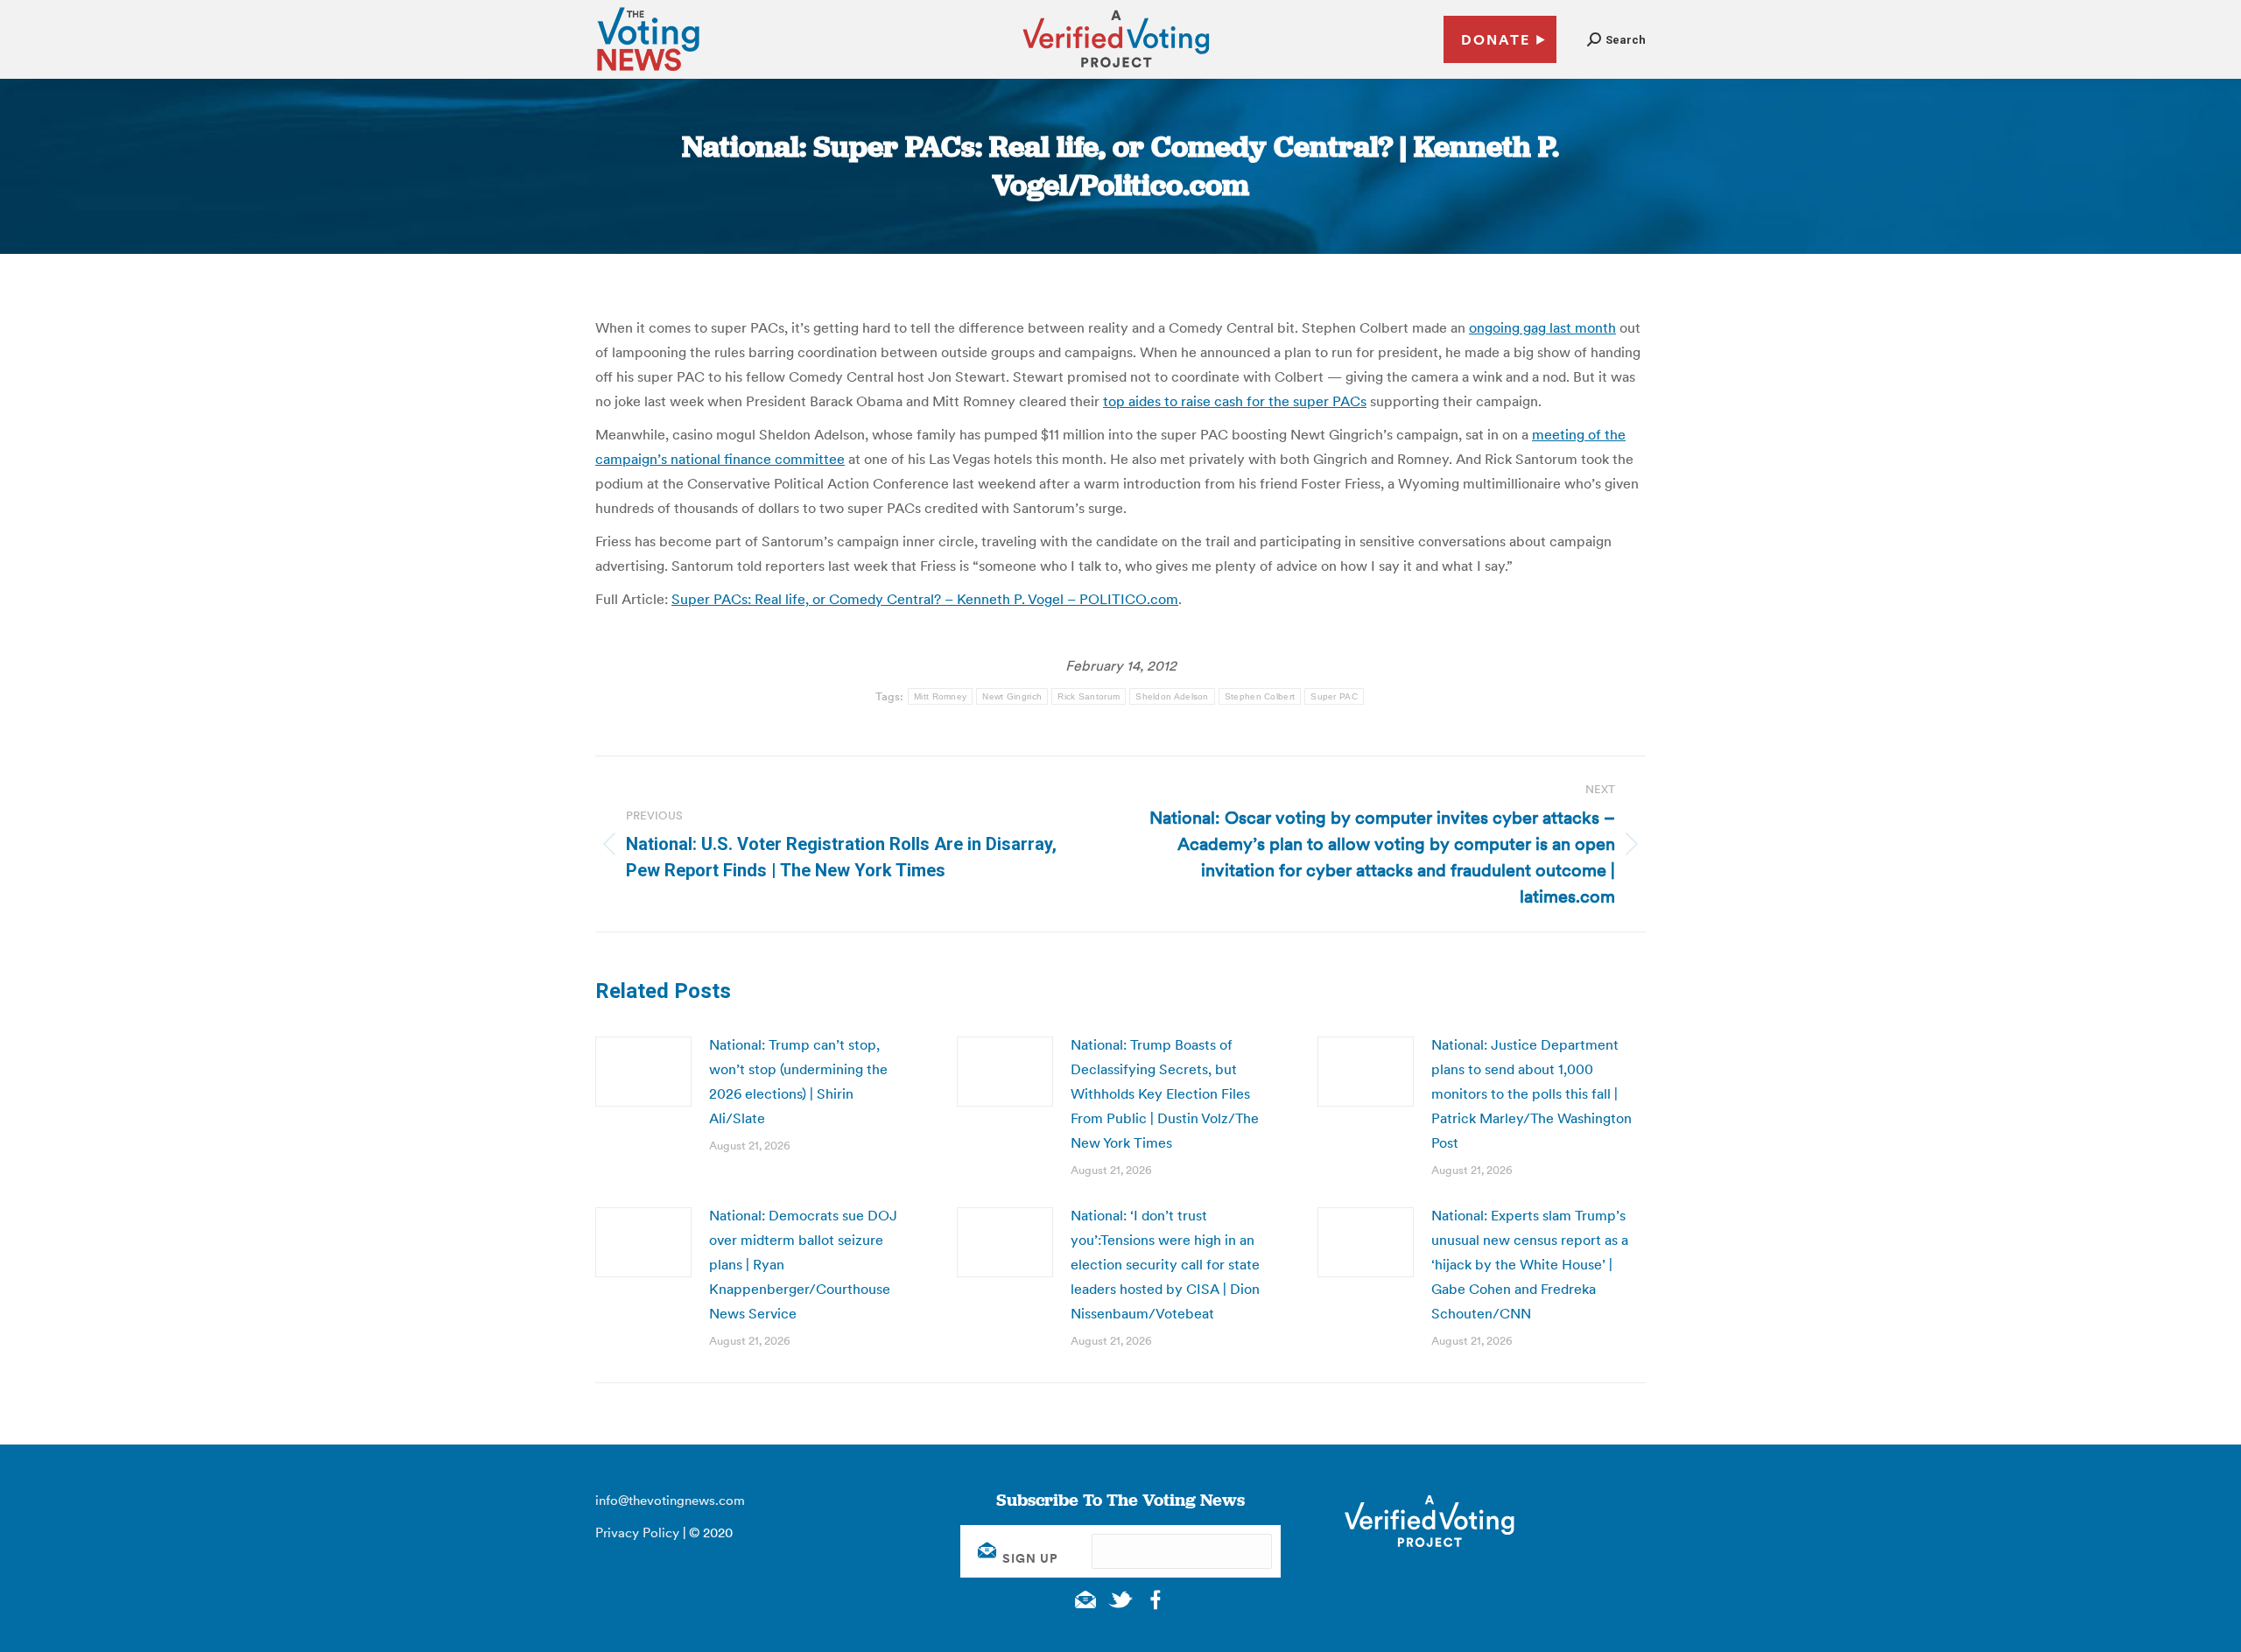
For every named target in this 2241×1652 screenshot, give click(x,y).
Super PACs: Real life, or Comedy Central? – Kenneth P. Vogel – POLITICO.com (925, 599)
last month (1581, 327)
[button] (1616, 40)
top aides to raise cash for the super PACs (1235, 401)
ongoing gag (1507, 327)
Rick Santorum (1089, 696)
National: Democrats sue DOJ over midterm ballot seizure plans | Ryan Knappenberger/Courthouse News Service (803, 1264)
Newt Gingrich (1012, 696)
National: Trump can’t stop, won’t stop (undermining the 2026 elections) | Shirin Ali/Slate (798, 1081)
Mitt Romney (940, 696)
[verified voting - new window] (1116, 70)
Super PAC (1334, 696)
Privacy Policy (637, 1532)
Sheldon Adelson (1172, 696)
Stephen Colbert (1260, 696)
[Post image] (643, 1072)
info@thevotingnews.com (670, 1500)
